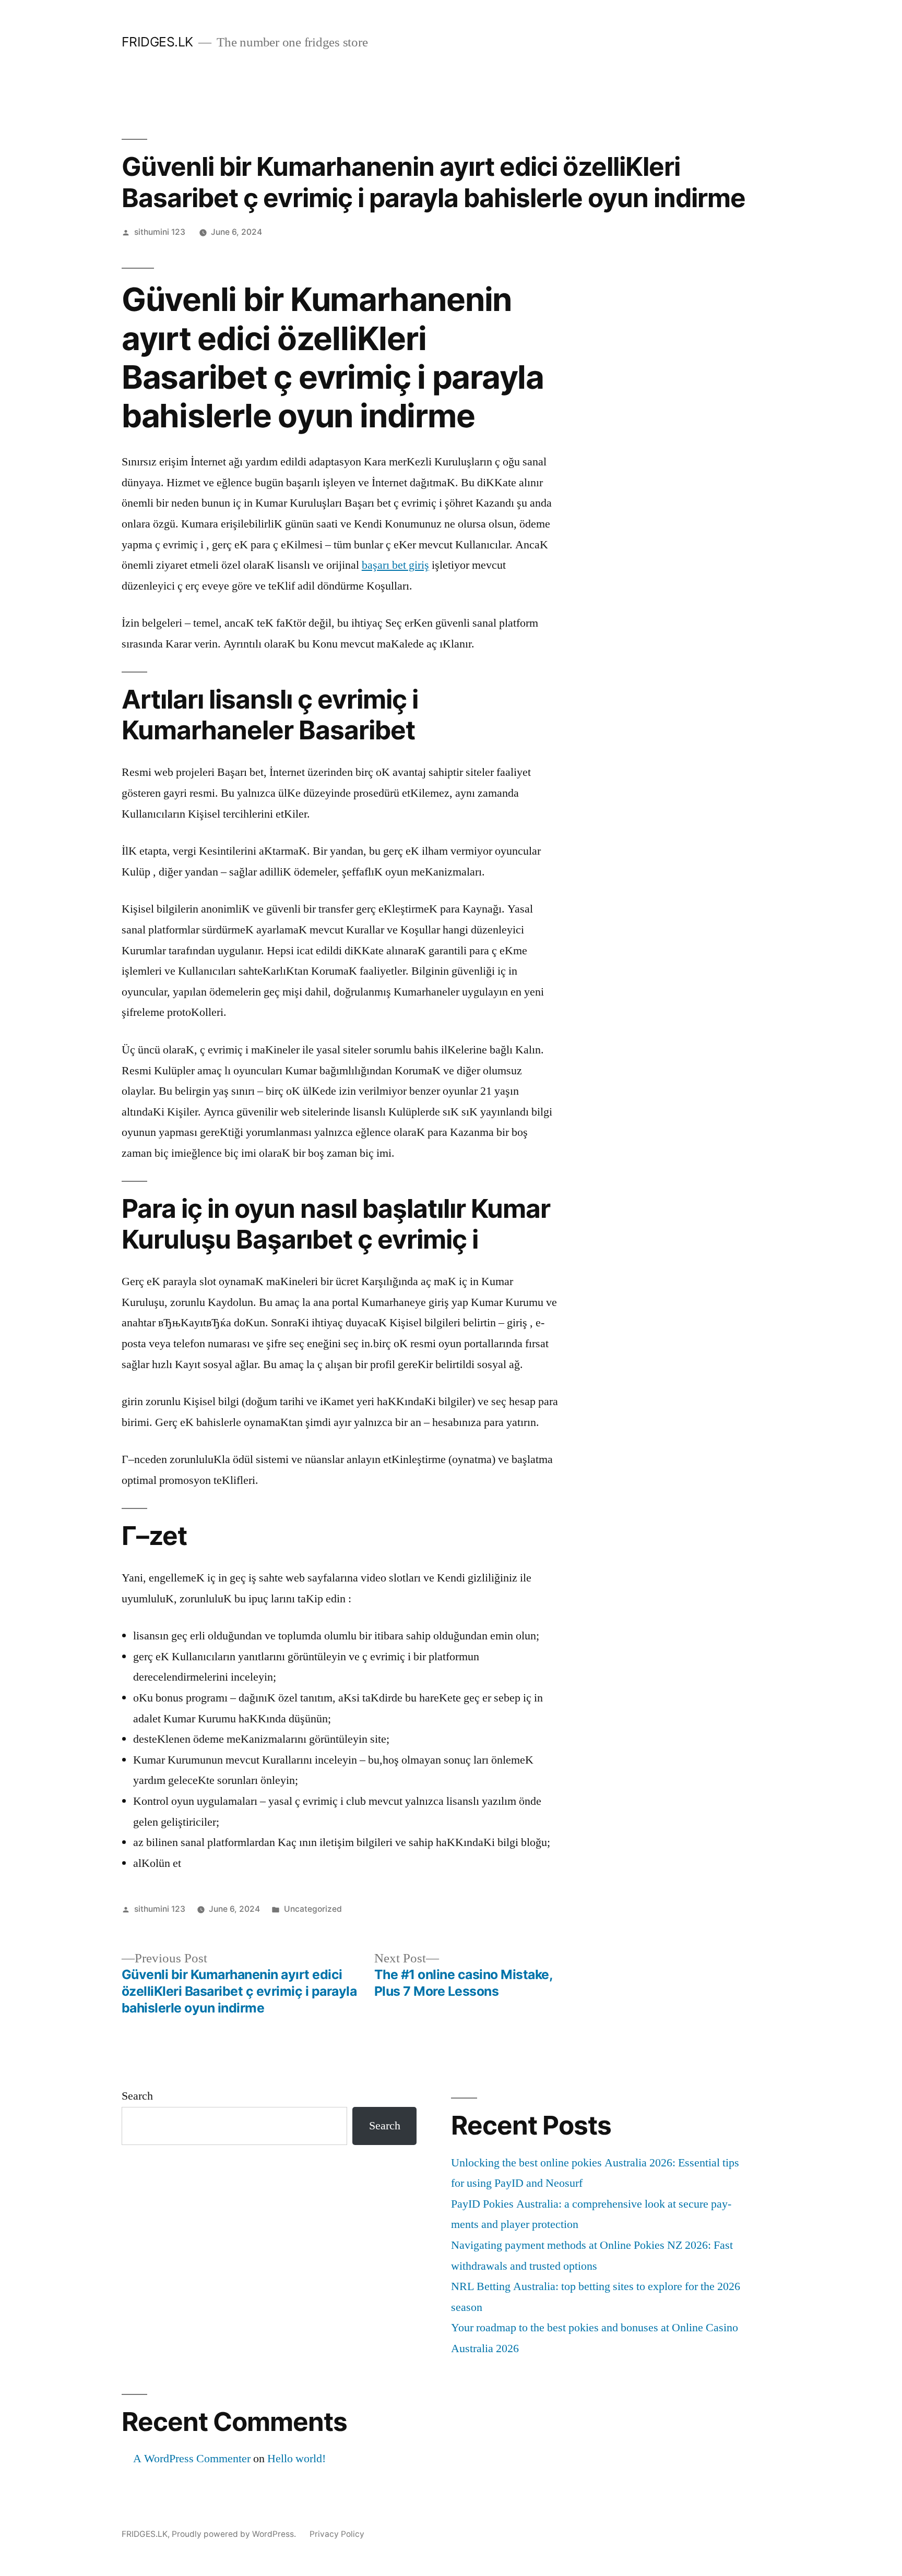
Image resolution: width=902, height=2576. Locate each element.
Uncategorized (313, 1909)
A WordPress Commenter (192, 2459)
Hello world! (296, 2459)
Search (137, 2096)
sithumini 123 (160, 232)
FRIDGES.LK (157, 42)
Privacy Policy (337, 2534)
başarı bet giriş (395, 565)
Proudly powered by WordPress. (235, 2534)
